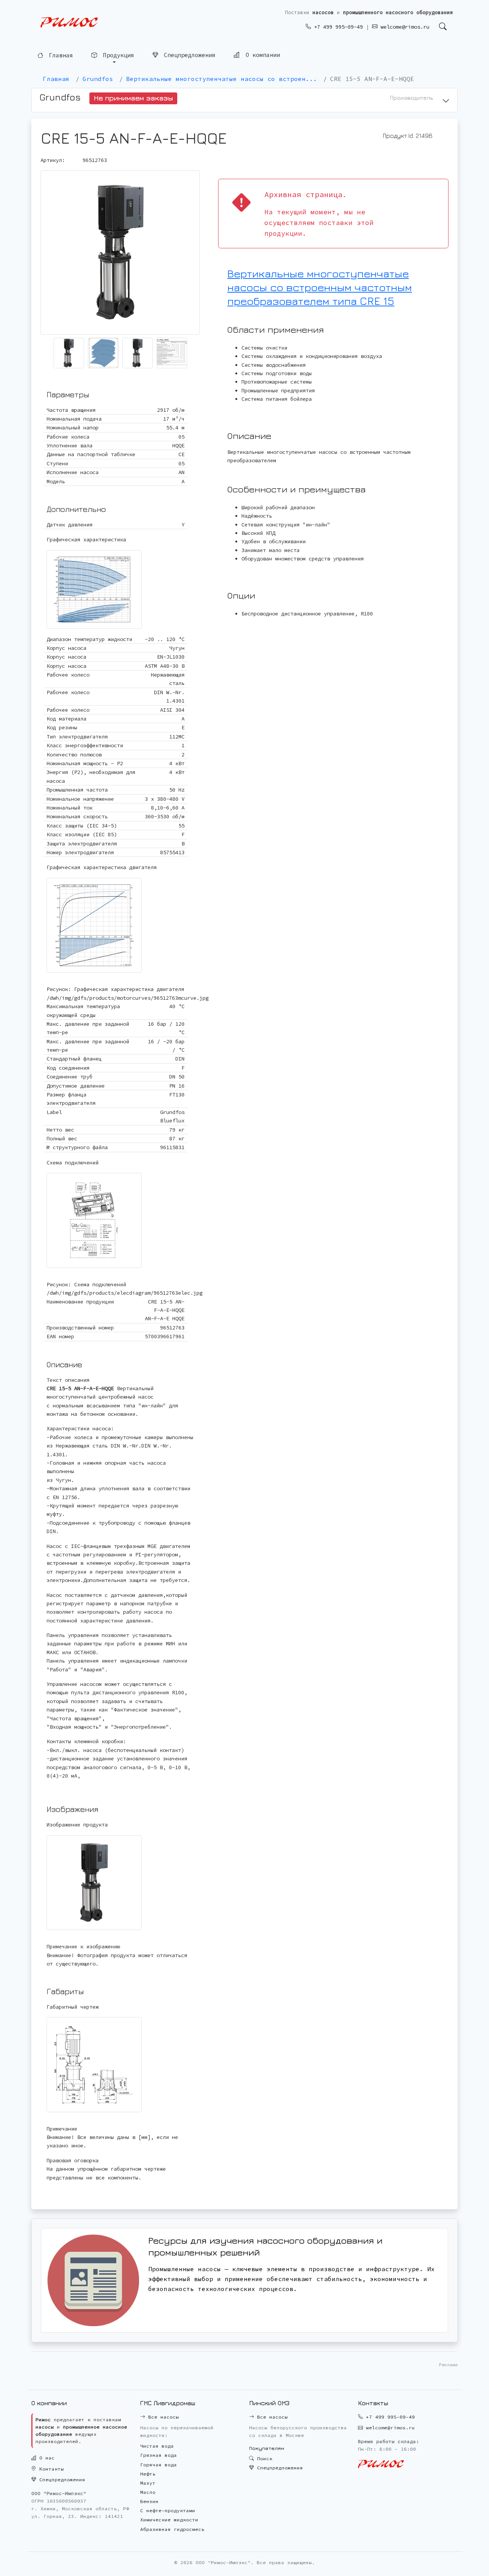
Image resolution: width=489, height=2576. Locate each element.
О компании (261, 56)
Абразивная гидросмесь (172, 2529)
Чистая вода (157, 2446)
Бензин (149, 2501)
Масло (148, 2492)
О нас (45, 2458)
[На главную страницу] (69, 23)
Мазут (148, 2483)
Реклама (448, 2365)
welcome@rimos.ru (403, 27)
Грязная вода (159, 2455)
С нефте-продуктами (168, 2510)
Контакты (50, 2469)
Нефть (148, 2474)
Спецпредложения (188, 56)
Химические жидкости (169, 2520)
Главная (59, 55)
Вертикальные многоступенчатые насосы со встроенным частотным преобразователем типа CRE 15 (320, 287)
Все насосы (162, 2417)
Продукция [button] (117, 55)
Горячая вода (159, 2465)
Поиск (263, 2459)
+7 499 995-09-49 (337, 27)
